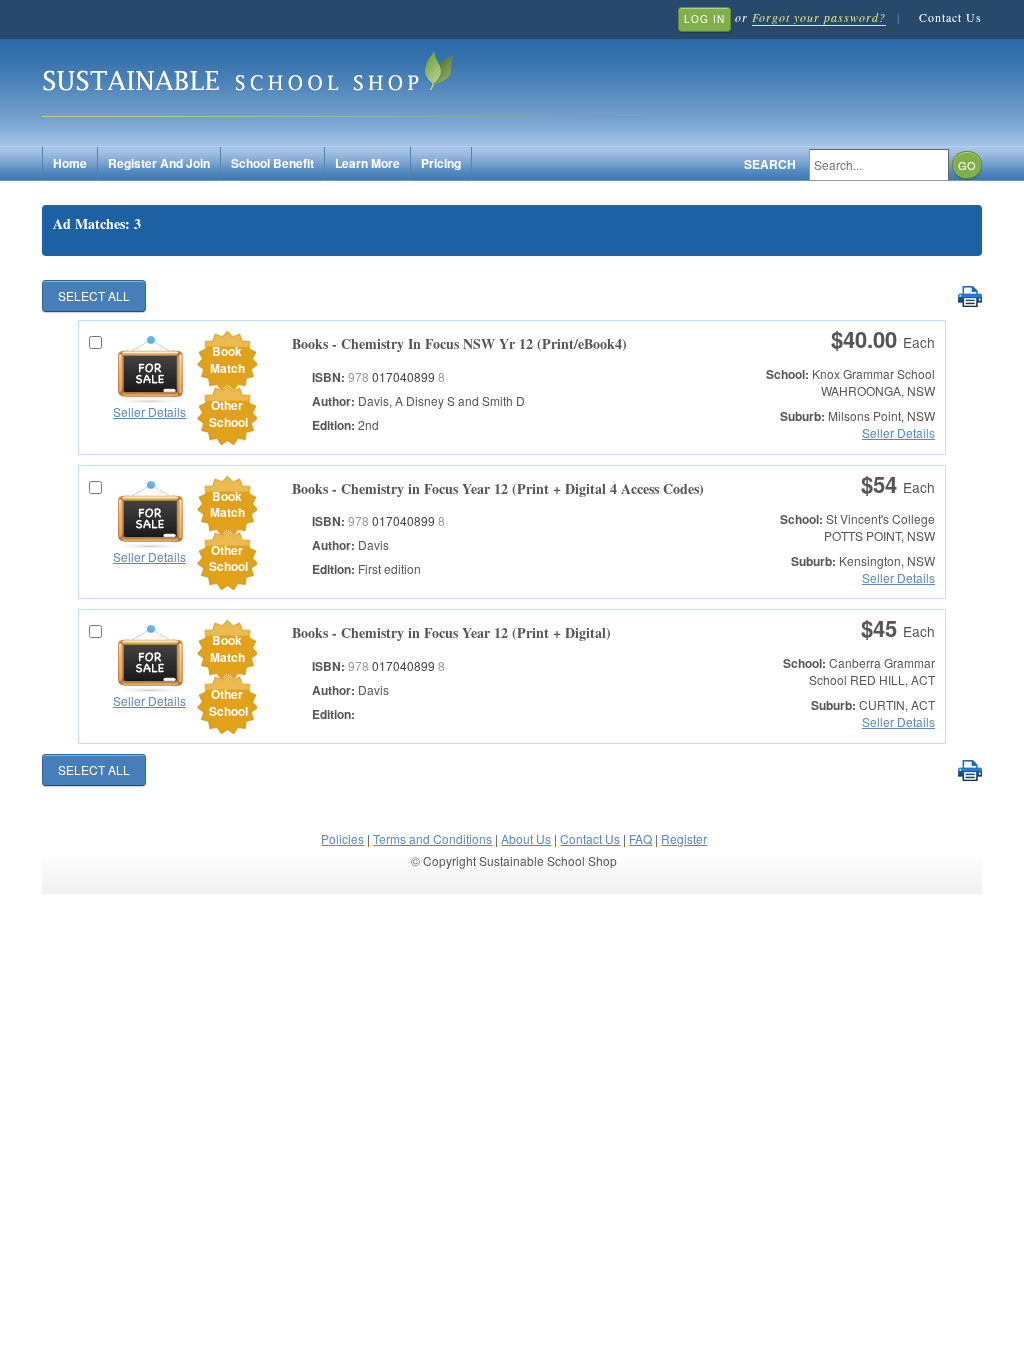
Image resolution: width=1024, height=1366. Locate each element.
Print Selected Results (969, 297)
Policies (342, 838)
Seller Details (149, 411)
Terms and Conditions (432, 838)
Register (684, 838)
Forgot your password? (819, 17)
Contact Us (950, 17)
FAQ (640, 838)
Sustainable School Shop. (342, 80)
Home (70, 163)
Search (770, 164)
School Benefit (272, 163)
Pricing (441, 163)
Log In (704, 19)
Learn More (367, 163)
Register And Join (159, 163)
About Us (526, 838)
